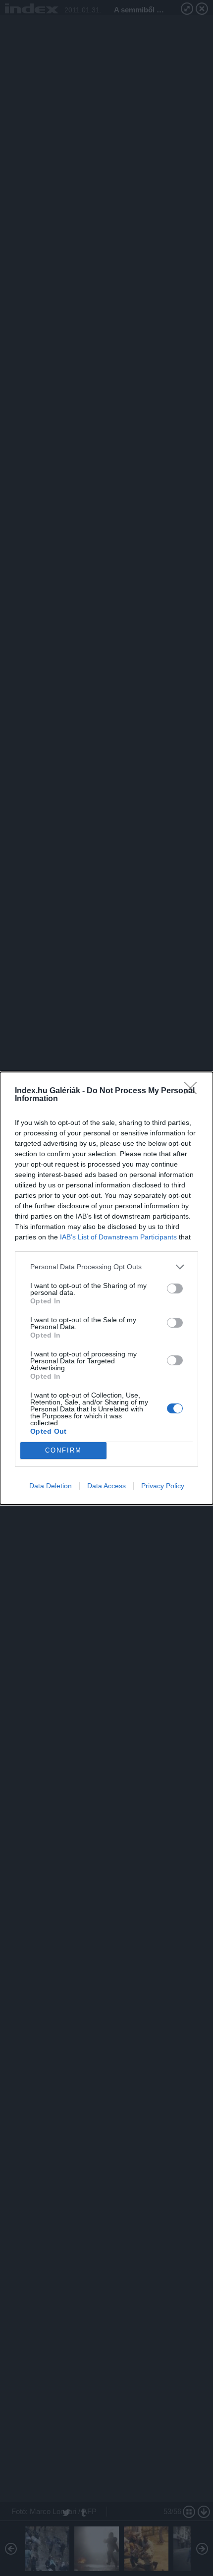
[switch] (175, 1288)
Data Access (106, 1486)
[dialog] (106, 1288)
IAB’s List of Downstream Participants (118, 1237)
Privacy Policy (163, 1486)
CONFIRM (63, 1450)
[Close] (194, 1091)
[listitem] (106, 1267)
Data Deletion (51, 1486)
